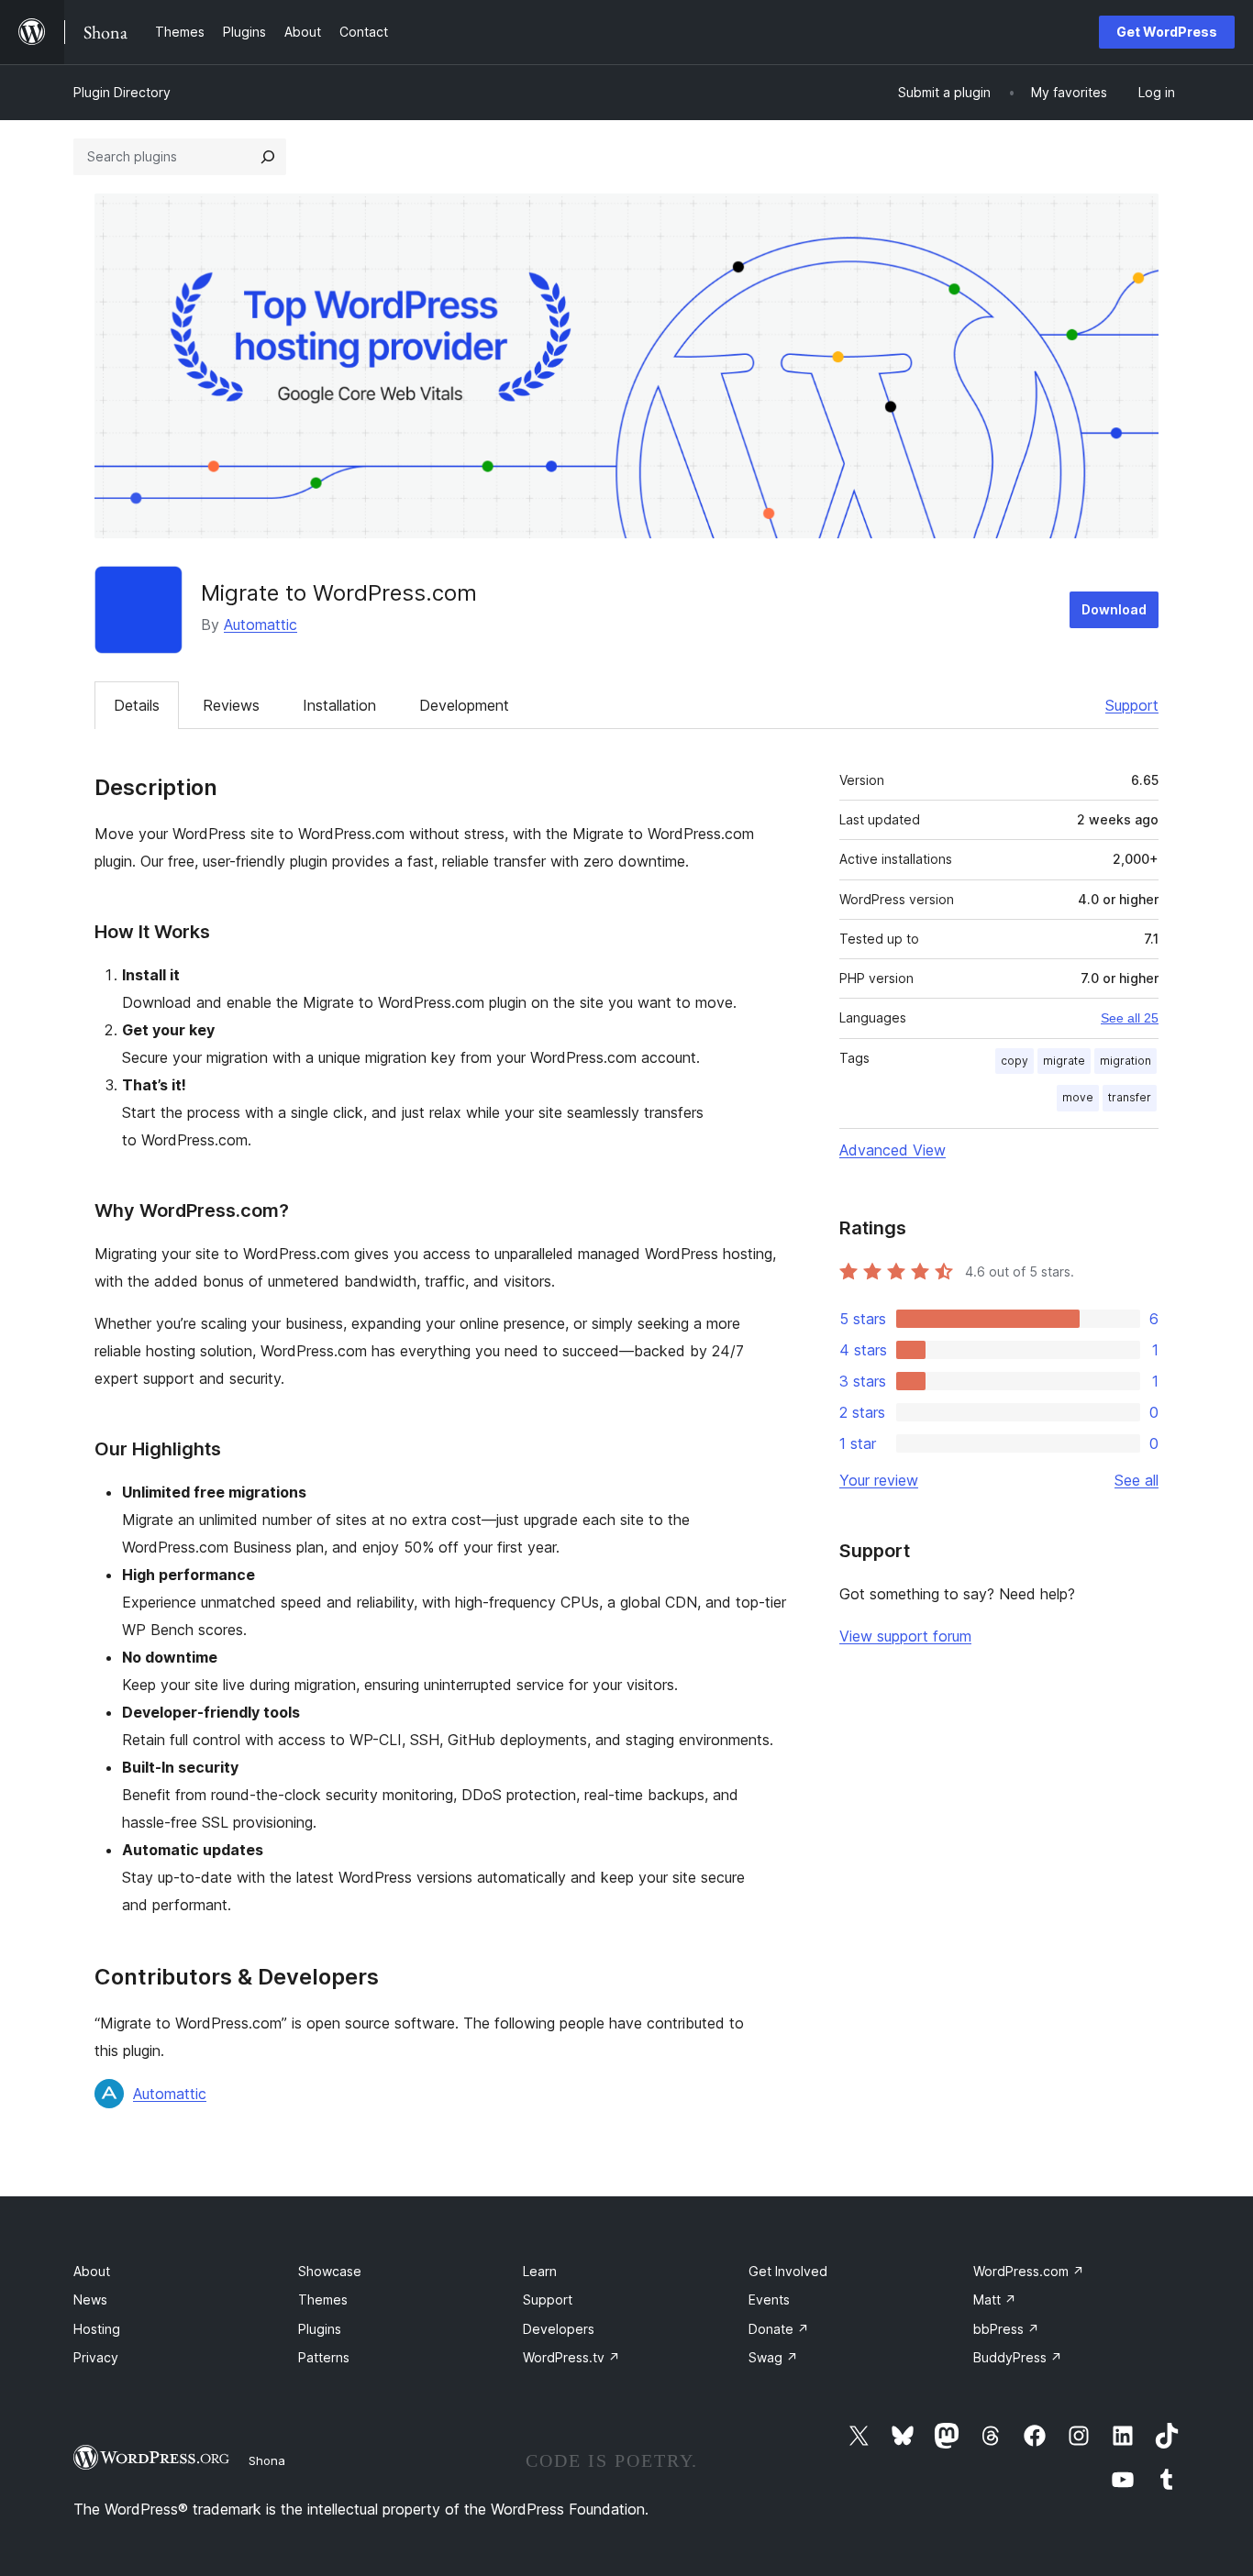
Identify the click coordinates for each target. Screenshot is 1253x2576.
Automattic (261, 625)
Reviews (231, 705)
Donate (779, 2329)
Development (464, 705)
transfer (1130, 1097)
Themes (323, 2300)
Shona (267, 2460)
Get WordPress (1167, 32)
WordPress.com (1029, 2271)
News (90, 2300)
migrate (1064, 1061)
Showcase (330, 2271)
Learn (540, 2271)
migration (1125, 1061)
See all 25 (1130, 1018)
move (1078, 1097)
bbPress (1006, 2329)
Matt (995, 2300)
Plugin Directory (122, 92)
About (92, 2271)
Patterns (324, 2357)
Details (137, 705)
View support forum (905, 1636)
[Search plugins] (268, 157)
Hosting (97, 2329)
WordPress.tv (571, 2357)
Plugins (320, 2329)
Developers (559, 2329)
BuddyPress (1018, 2357)
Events (769, 2300)
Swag (773, 2357)
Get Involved (788, 2271)
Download (1114, 609)
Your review (879, 1480)
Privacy (96, 2357)
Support (1132, 705)
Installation (339, 705)
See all (1137, 1480)
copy (1015, 1061)
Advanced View (893, 1150)
